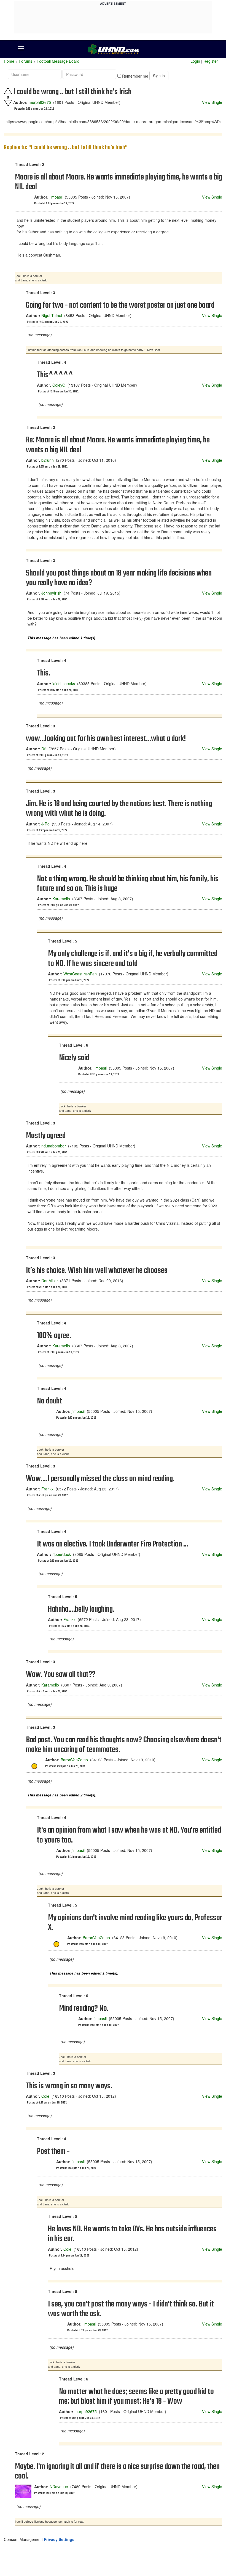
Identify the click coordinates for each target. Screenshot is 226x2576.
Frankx (47, 1489)
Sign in (159, 76)
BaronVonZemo (74, 1760)
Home (9, 61)
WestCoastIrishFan (80, 974)
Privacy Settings (59, 2539)
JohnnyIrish (51, 593)
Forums (25, 61)
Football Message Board (58, 61)
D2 (44, 749)
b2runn (48, 460)
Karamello (61, 899)
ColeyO (59, 385)
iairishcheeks (64, 683)
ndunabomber (54, 1146)
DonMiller (50, 1281)
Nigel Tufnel (52, 315)
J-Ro (45, 824)
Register (211, 61)
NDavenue (59, 2487)
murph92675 (40, 102)
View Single (212, 102)
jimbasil (56, 197)
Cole (45, 2096)
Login (195, 61)
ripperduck (62, 1554)
